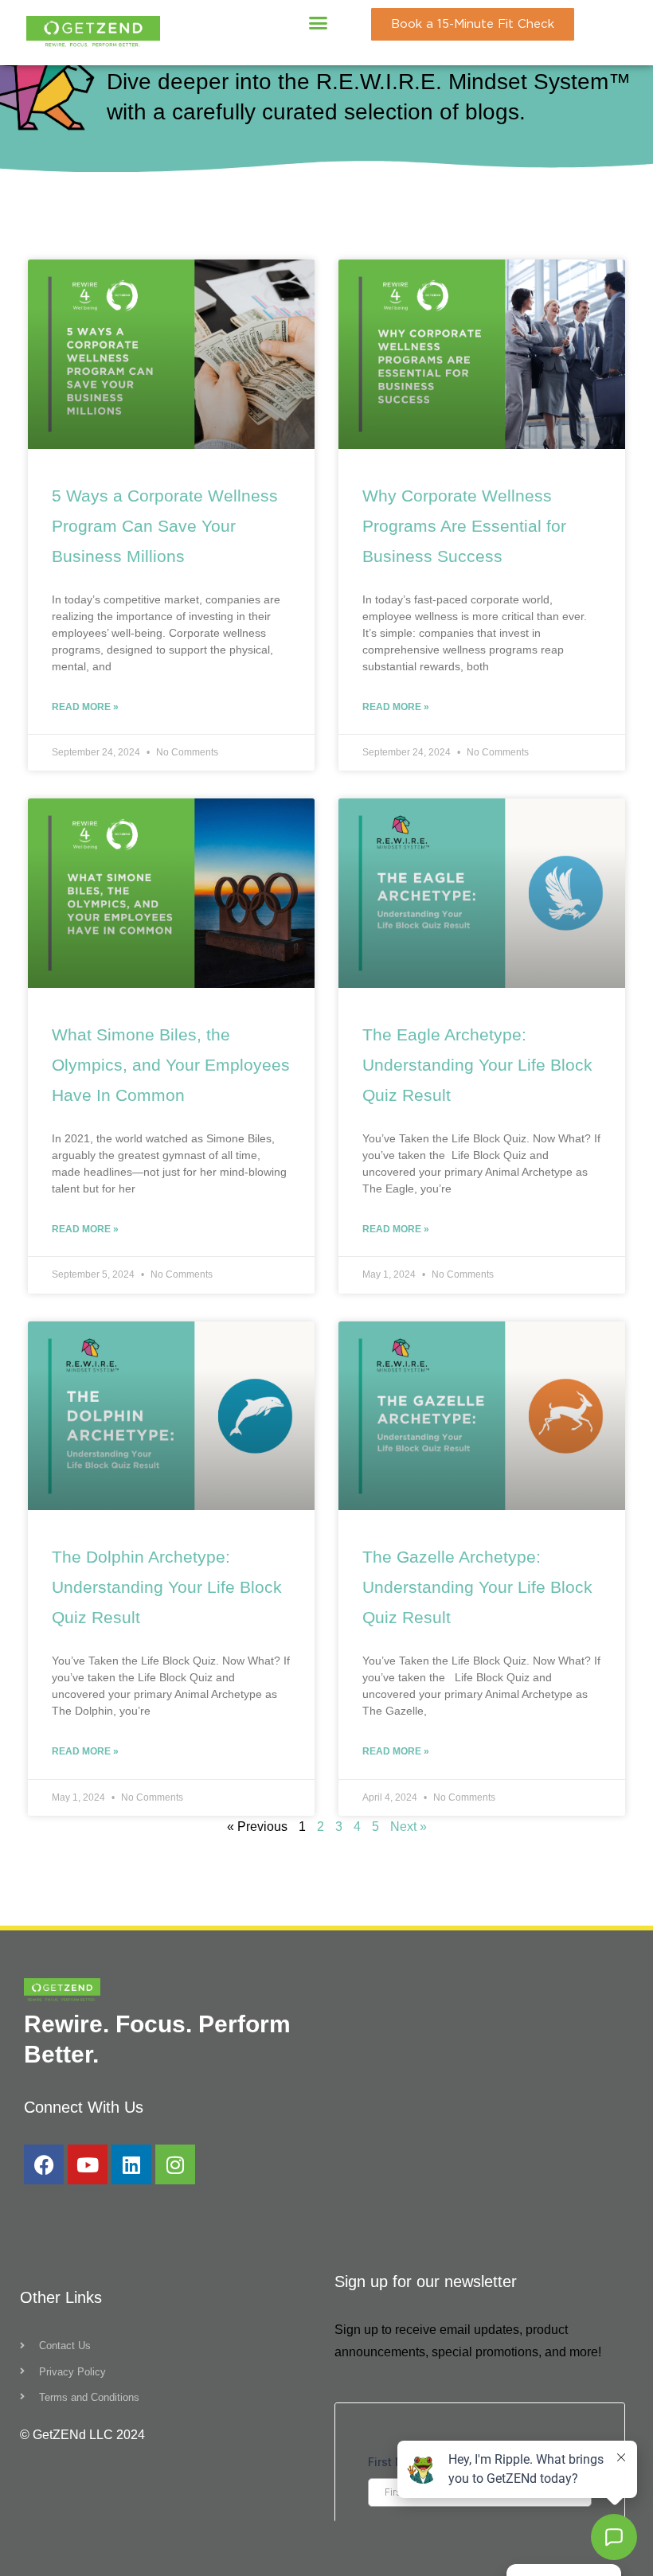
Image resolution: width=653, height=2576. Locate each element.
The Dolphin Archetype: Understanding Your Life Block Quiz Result (167, 1587)
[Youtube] (88, 2164)
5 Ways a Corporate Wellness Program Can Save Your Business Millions (165, 526)
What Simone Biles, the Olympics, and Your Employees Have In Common (171, 1065)
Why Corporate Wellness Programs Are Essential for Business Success (464, 526)
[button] (319, 23)
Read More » (85, 707)
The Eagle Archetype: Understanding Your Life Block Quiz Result (477, 1065)
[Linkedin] (131, 2164)
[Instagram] (175, 2164)
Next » (409, 1827)
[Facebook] (44, 2164)
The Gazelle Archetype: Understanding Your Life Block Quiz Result (477, 1587)
